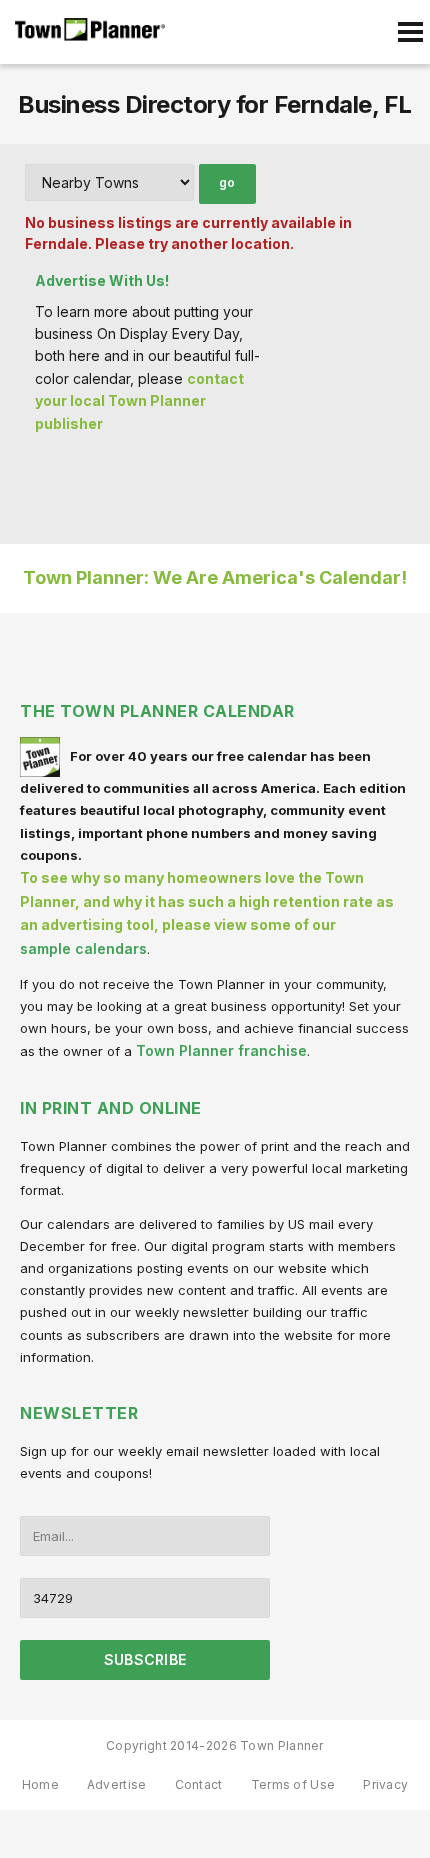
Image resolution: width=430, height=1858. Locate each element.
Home (40, 1784)
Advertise (117, 1784)
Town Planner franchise (221, 1050)
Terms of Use (293, 1784)
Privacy (385, 1784)
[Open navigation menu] (410, 32)
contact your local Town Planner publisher (139, 401)
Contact (199, 1784)
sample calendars (83, 948)
